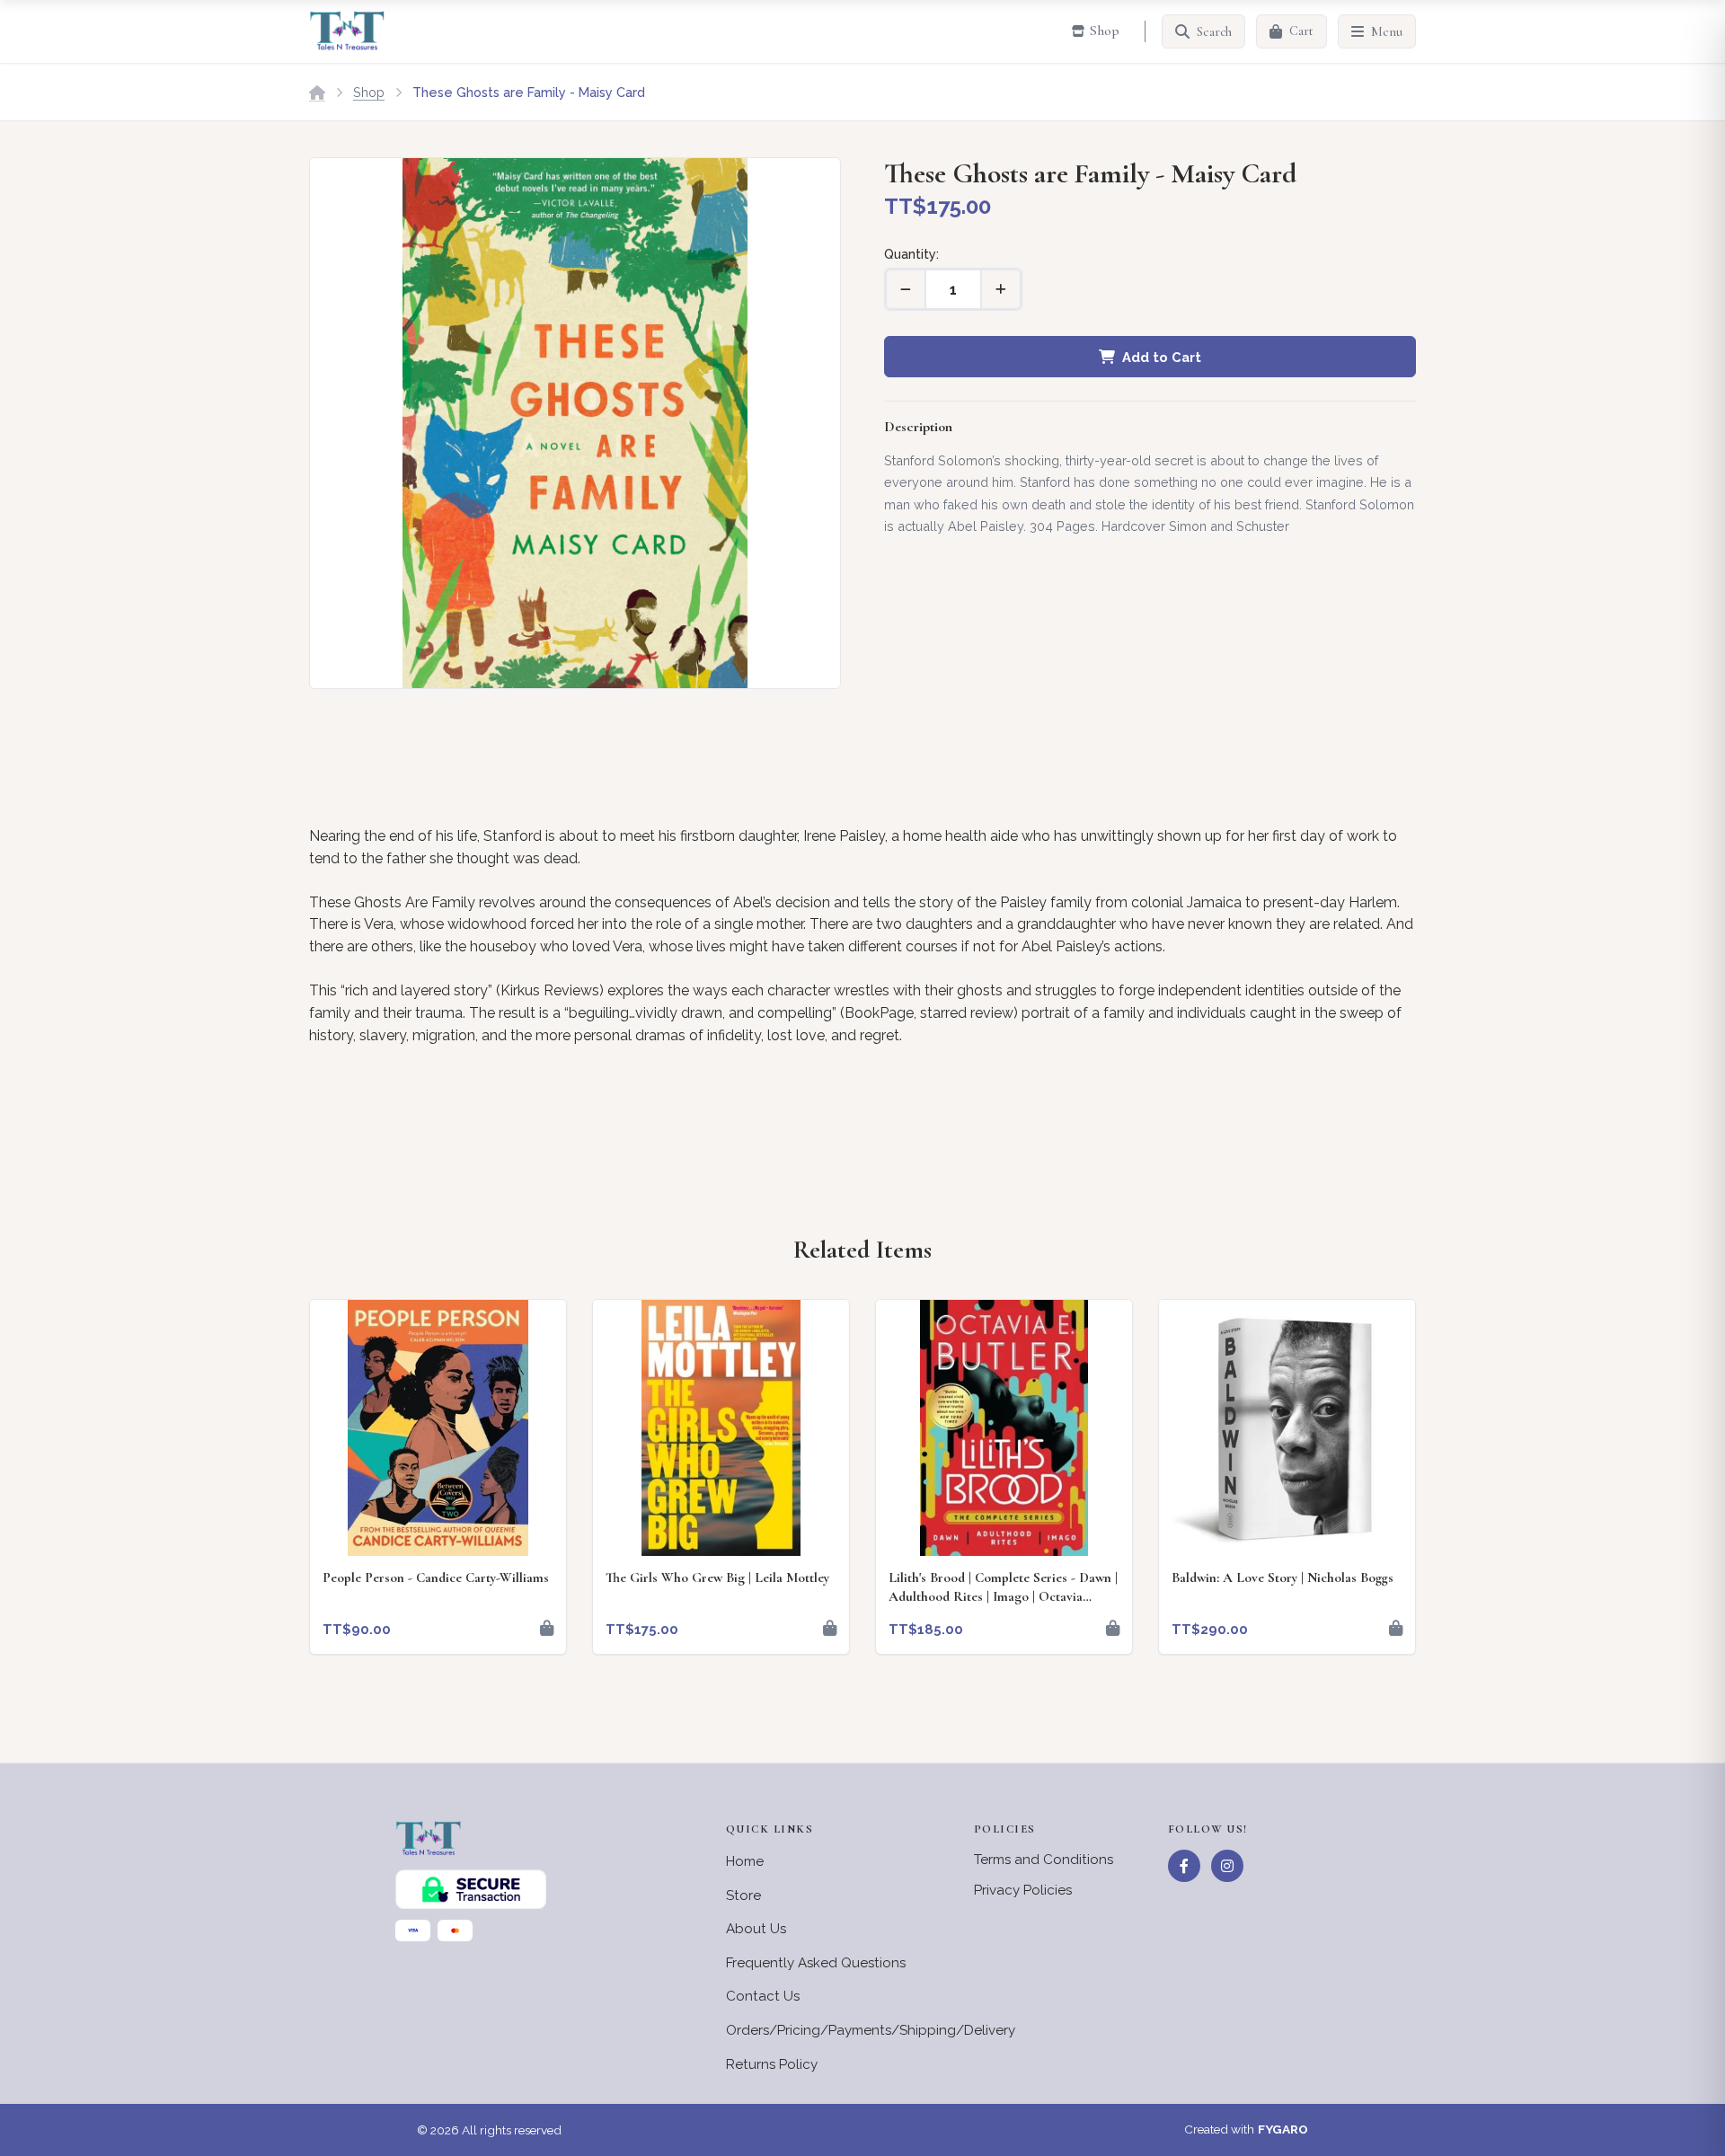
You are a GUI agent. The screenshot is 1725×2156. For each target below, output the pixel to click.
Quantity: (911, 254)
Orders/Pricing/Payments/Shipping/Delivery (871, 2030)
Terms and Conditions (1044, 1860)
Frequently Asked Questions (816, 1963)
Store (743, 1895)
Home (745, 1861)
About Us (756, 1929)
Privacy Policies (1023, 1890)
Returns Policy (772, 2064)
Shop (369, 92)
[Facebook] (1184, 1866)
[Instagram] (1227, 1866)
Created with (1246, 2129)
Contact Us (763, 1996)
